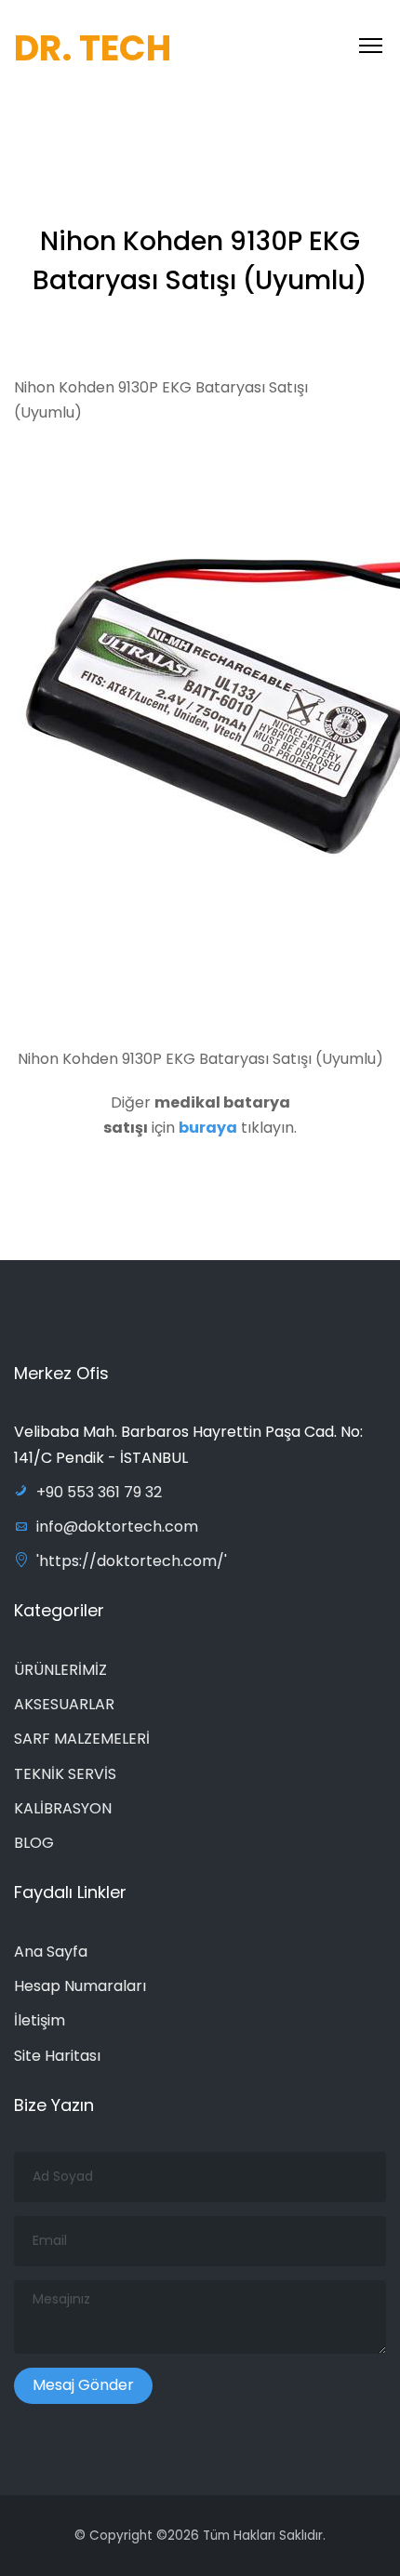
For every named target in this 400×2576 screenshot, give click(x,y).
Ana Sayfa (51, 1952)
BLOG (34, 1843)
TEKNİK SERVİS (65, 1774)
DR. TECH (93, 48)
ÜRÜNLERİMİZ (60, 1670)
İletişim (40, 2020)
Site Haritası (57, 2056)
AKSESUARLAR (64, 1704)
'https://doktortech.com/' (132, 1561)
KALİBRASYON (63, 1808)
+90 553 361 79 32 (99, 1492)
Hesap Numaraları (80, 1986)
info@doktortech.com (117, 1527)
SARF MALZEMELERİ (82, 1739)
